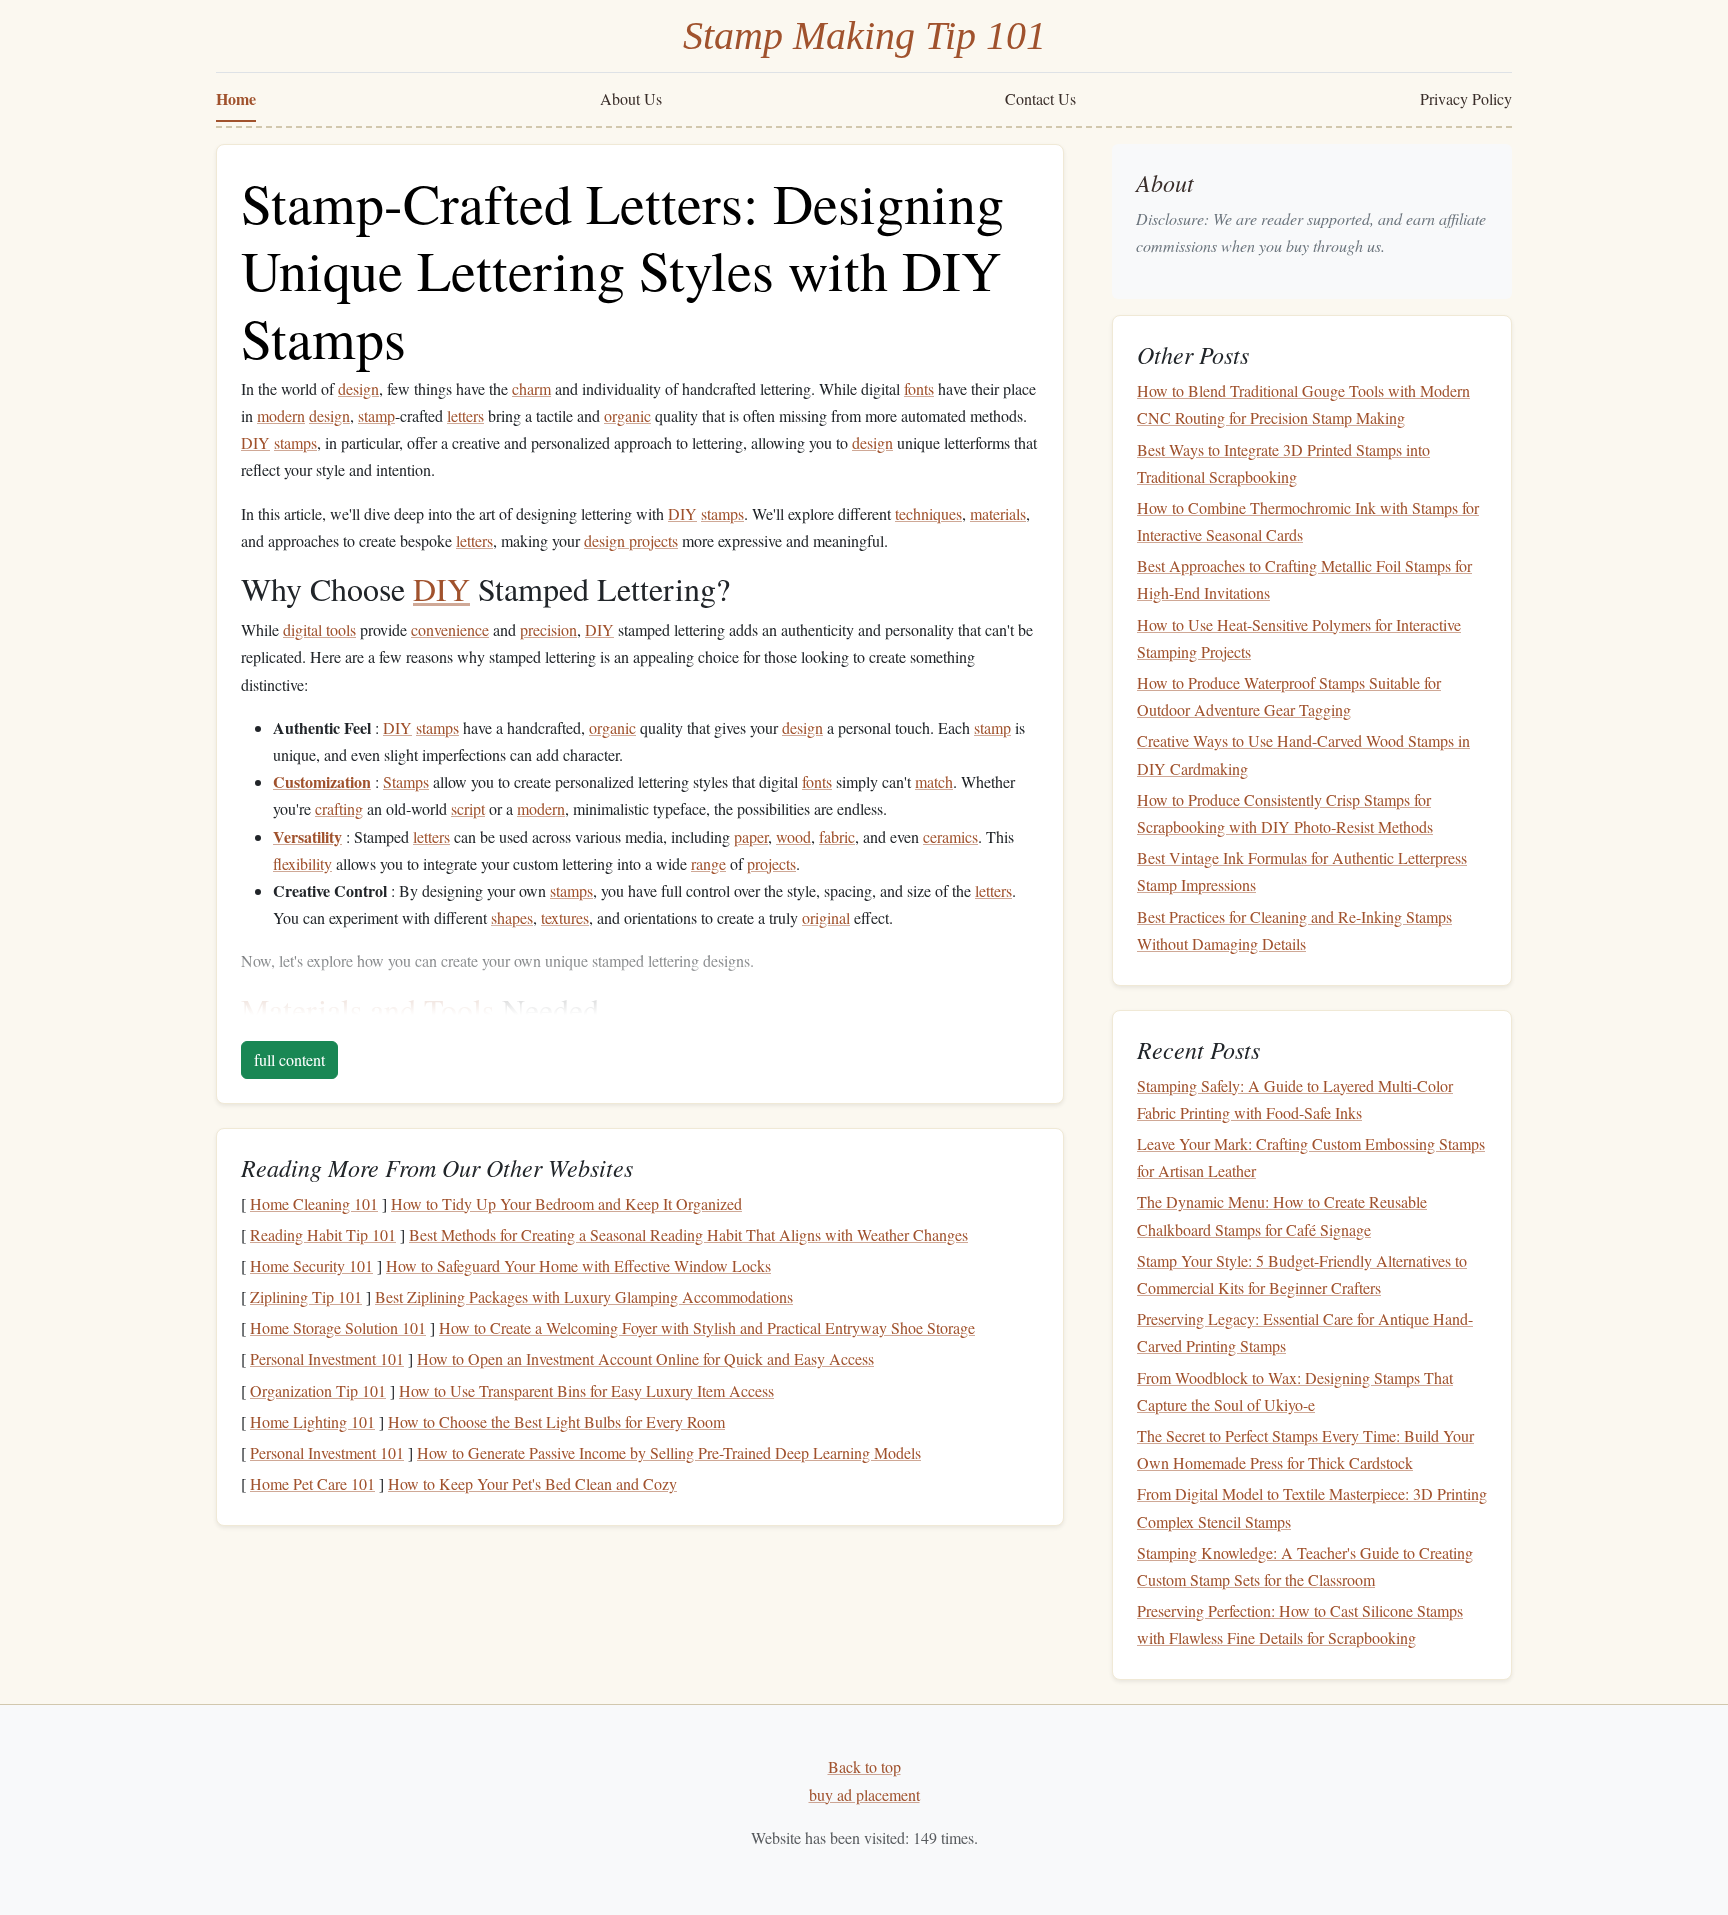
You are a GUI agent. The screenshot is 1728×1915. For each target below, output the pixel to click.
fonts (919, 388)
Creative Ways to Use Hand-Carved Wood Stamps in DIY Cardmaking (1303, 754)
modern (281, 415)
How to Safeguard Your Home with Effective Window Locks (578, 1265)
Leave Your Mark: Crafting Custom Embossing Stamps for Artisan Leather (1311, 1157)
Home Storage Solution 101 (338, 1327)
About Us (631, 98)
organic (627, 415)
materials (998, 513)
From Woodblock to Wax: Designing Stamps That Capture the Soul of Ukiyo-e (1295, 1391)
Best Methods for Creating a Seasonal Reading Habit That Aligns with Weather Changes (688, 1234)
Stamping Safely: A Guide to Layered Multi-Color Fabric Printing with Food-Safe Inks (1295, 1099)
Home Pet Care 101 (312, 1483)
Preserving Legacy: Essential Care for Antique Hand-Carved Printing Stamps (1305, 1332)
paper (751, 836)
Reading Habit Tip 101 (323, 1234)
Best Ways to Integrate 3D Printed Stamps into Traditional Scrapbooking (1283, 463)
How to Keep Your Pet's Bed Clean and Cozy (532, 1483)
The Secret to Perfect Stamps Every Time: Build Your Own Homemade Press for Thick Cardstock (1305, 1449)
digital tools (319, 629)
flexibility (302, 863)
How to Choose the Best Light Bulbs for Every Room (556, 1421)
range (708, 863)
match (934, 781)
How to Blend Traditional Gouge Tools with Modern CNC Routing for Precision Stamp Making (1303, 404)
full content (289, 1059)
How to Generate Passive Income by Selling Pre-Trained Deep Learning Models (669, 1452)
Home (236, 98)
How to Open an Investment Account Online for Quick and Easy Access (645, 1358)
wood (793, 836)
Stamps (406, 781)
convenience (450, 629)
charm (531, 388)
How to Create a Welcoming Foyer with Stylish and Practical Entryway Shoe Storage (707, 1327)
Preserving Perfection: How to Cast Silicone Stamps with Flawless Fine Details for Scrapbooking (1300, 1624)
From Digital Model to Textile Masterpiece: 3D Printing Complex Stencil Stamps (1312, 1507)
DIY (255, 442)
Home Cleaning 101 (314, 1203)
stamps (295, 442)
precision (548, 629)
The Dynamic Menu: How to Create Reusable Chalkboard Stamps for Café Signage (1282, 1215)
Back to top (864, 1766)
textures (565, 917)
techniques (928, 513)
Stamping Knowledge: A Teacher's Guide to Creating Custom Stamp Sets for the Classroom (1305, 1566)
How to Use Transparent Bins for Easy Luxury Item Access (586, 1390)
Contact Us (1040, 98)
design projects (631, 540)
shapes (512, 917)
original (826, 917)
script (468, 808)
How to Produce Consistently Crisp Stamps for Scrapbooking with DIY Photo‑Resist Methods (1285, 813)
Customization (322, 781)
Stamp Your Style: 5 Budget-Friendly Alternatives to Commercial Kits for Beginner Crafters (1302, 1274)
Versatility (307, 836)
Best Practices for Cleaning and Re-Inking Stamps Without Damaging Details (1294, 930)
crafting (339, 808)
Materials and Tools (367, 1009)
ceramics (950, 836)
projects (771, 863)
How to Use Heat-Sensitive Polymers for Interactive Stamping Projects (1299, 638)
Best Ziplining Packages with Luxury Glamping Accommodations (584, 1296)
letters (465, 415)
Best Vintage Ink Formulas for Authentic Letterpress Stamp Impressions (1302, 871)
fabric (837, 836)
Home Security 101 (311, 1265)
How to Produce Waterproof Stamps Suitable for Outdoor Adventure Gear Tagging (1289, 696)
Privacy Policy (1466, 98)
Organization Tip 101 (318, 1390)
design (358, 388)
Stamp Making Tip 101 (864, 35)
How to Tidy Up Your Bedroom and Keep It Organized (566, 1203)
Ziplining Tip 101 (306, 1296)
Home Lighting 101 (312, 1421)
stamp (376, 415)
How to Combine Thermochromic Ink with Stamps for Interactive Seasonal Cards (1308, 521)
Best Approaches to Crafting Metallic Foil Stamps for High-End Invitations (1304, 579)
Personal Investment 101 (327, 1358)
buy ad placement (864, 1794)
